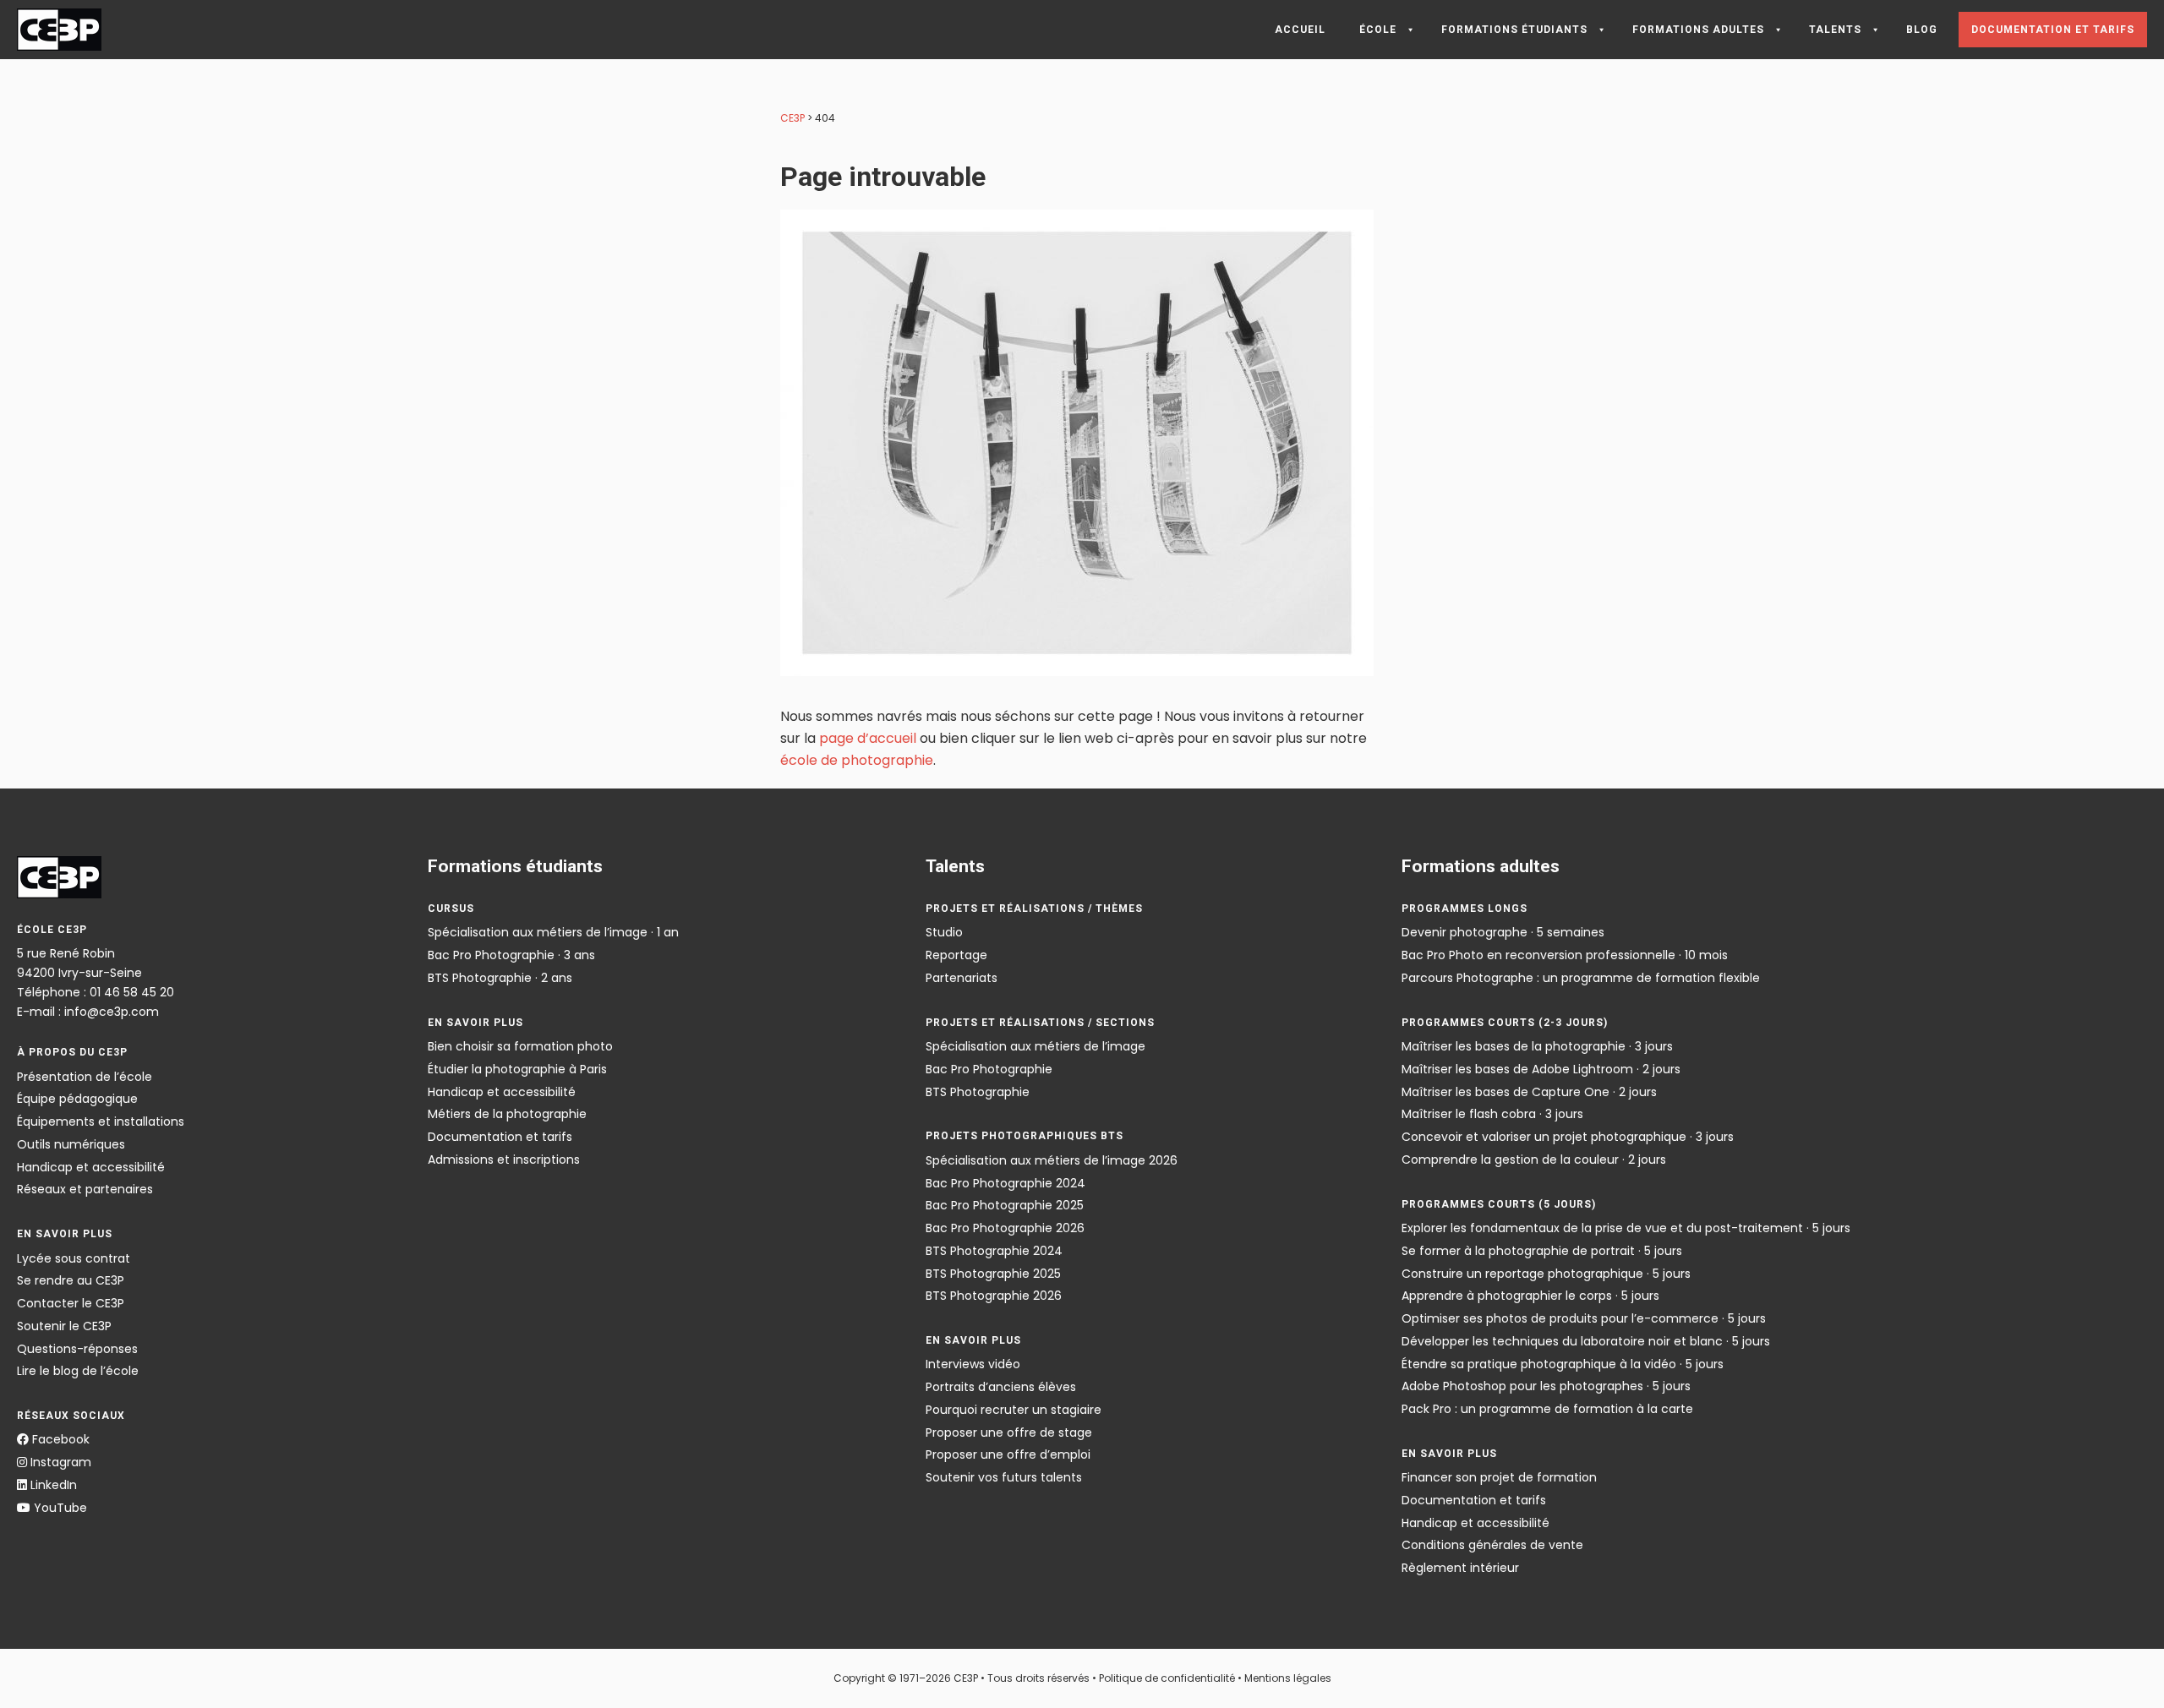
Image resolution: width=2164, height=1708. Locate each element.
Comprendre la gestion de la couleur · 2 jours (1534, 1160)
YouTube (59, 1508)
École (1378, 30)
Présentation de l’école (85, 1077)
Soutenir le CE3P (64, 1326)
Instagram (59, 1462)
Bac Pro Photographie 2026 (1005, 1228)
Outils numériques (71, 1144)
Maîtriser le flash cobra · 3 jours (1492, 1114)
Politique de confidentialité (1167, 1678)
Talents (1835, 30)
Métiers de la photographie (507, 1114)
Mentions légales (1288, 1678)
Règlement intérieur (1460, 1568)
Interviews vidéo (973, 1364)
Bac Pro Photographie (989, 1069)
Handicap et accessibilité (91, 1167)
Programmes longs (1465, 909)
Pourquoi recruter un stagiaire (1014, 1410)
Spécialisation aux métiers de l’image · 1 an (553, 932)
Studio (944, 932)
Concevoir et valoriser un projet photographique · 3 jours (1568, 1137)
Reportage (956, 955)
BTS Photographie (978, 1092)
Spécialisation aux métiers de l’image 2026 (1052, 1160)
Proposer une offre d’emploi (1008, 1454)
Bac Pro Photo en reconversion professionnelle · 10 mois (1565, 955)
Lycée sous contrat (74, 1258)
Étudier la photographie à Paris (517, 1069)
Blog (1922, 30)
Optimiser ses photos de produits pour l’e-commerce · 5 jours (1584, 1318)
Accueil (1300, 30)
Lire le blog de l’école (78, 1371)
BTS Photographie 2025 (993, 1274)
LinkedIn (52, 1485)
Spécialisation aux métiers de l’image (1036, 1046)
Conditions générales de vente (1492, 1545)
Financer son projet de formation (1499, 1477)
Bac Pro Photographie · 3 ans (511, 955)
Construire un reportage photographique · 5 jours (1546, 1274)
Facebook (59, 1439)
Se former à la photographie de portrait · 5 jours (1542, 1251)
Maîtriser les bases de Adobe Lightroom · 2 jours (1541, 1069)
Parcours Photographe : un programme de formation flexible (1581, 978)
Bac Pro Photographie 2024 (1005, 1183)
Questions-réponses (77, 1349)
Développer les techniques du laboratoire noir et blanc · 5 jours (1586, 1341)
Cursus (451, 909)
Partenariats (962, 978)
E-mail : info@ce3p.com (88, 1012)
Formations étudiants (1514, 30)
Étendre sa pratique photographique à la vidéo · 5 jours (1563, 1364)
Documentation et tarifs (2053, 30)
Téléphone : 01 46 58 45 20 (96, 992)
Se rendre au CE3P (71, 1280)
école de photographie (857, 760)
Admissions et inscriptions (504, 1160)
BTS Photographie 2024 (994, 1251)
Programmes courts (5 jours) (1499, 1204)
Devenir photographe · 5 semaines (1503, 932)
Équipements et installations (101, 1121)
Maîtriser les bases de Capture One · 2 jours (1529, 1092)
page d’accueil (868, 738)
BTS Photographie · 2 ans (500, 978)
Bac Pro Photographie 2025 (1005, 1205)
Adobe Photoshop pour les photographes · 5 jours (1546, 1386)
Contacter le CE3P (71, 1303)
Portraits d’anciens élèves (1001, 1387)
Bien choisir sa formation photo (520, 1046)
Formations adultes (1698, 30)
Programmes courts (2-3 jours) (1505, 1023)
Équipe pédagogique (77, 1099)
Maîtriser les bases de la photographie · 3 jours (1537, 1046)
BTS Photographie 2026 (994, 1296)
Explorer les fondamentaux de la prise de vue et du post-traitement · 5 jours (1626, 1228)
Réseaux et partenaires (85, 1189)
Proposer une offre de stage (1009, 1432)
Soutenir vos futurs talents (1004, 1477)
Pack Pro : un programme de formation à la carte (1547, 1409)
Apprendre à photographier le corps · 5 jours (1530, 1296)
